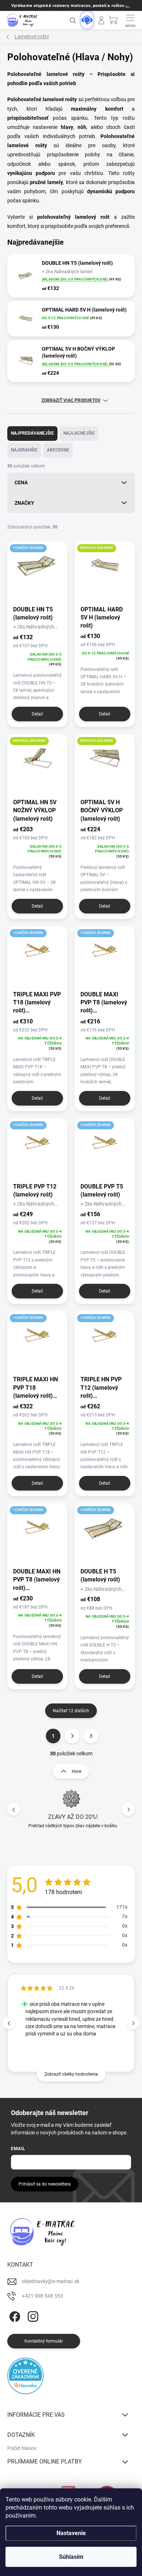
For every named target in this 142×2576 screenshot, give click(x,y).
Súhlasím (71, 2557)
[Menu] (131, 20)
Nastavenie (71, 2533)
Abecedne (58, 450)
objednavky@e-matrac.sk (51, 2281)
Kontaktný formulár (44, 2341)
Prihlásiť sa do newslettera (45, 2184)
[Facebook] (14, 2315)
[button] (128, 1810)
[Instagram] (32, 2315)
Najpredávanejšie (32, 433)
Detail (37, 714)
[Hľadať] (72, 20)
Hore (76, 1771)
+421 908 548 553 (42, 2296)
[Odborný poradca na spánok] (87, 20)
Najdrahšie (24, 450)
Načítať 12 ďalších (71, 1711)
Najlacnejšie (79, 433)
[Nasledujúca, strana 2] (72, 1736)
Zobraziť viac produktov (71, 400)
